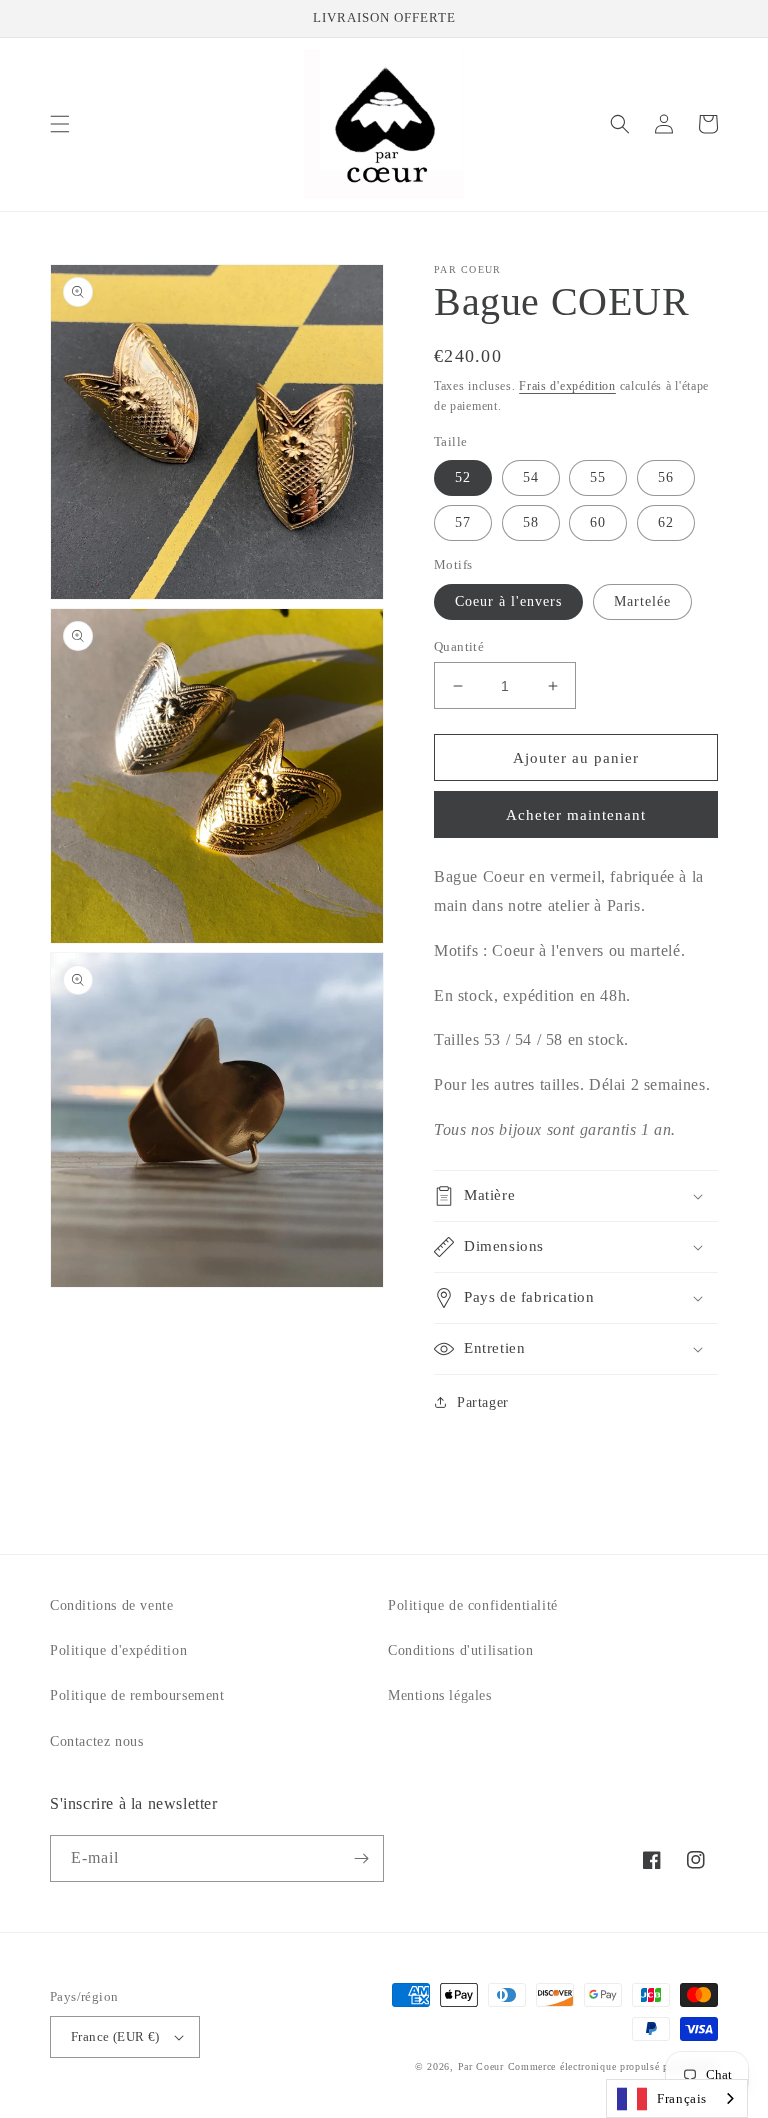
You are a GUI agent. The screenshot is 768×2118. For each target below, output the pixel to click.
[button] (60, 124)
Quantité (459, 646)
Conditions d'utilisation (460, 1650)
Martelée (642, 601)
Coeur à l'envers (508, 601)
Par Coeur (481, 2066)
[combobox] (677, 2098)
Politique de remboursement (137, 1695)
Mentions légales (440, 1695)
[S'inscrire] (361, 1858)
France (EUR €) (115, 2036)
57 (463, 522)
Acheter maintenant (576, 815)
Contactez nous (96, 1741)
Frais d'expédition (567, 386)
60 (598, 522)
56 (666, 477)
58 (531, 522)
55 (598, 477)
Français (682, 2098)
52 (463, 477)
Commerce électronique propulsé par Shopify (613, 2066)
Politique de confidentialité (473, 1605)
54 (531, 477)
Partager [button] (483, 1402)
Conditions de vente (111, 1605)
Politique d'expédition (118, 1650)
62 (666, 522)
